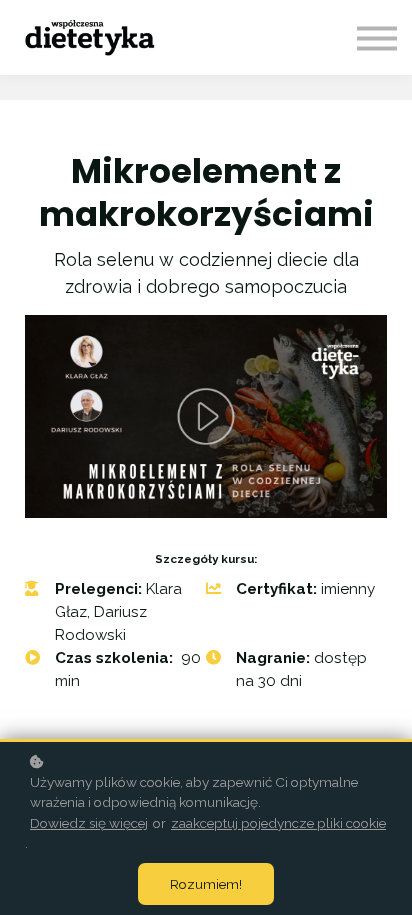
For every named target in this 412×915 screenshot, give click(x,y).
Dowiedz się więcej (89, 823)
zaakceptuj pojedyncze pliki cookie (278, 823)
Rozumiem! (206, 884)
